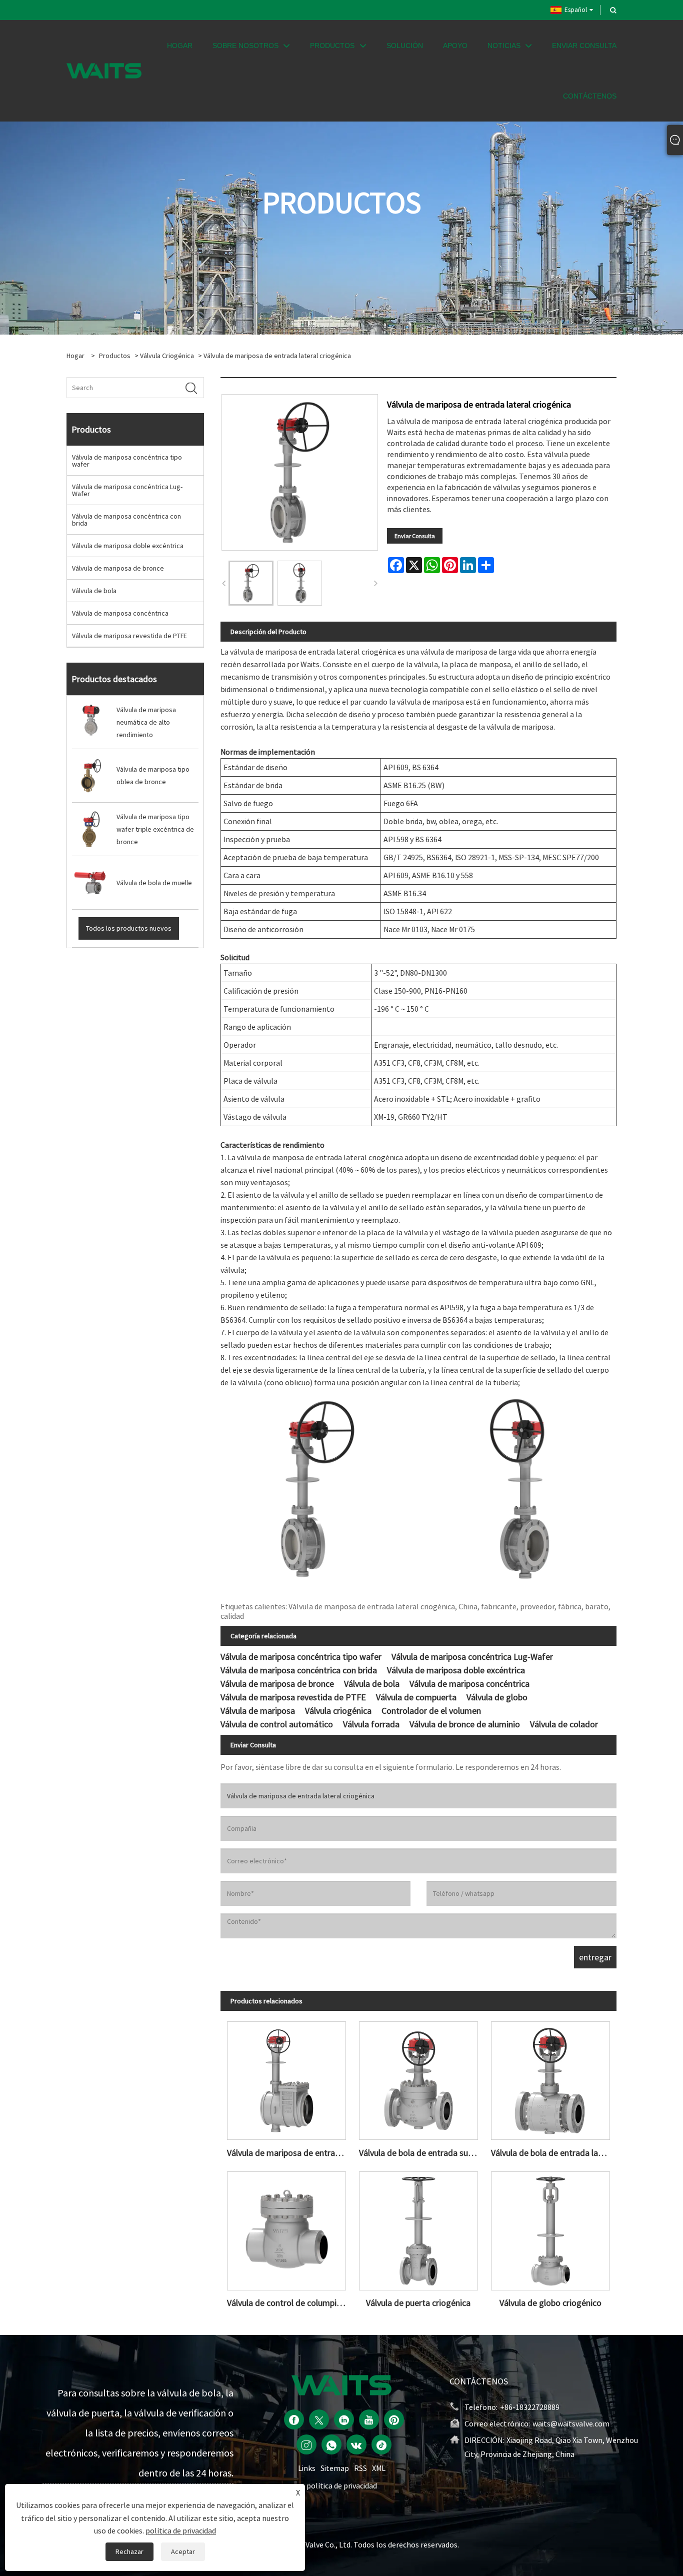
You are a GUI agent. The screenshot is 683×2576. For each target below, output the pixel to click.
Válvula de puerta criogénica (418, 2303)
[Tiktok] (381, 2444)
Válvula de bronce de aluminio (465, 1724)
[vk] (356, 2444)
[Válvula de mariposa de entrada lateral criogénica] (251, 583)
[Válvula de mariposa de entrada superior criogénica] (286, 2078)
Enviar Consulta (415, 536)
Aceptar (183, 2551)
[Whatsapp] (331, 2444)
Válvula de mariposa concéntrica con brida (126, 520)
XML (379, 2468)
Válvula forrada (371, 1724)
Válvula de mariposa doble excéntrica (128, 546)
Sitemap (335, 2468)
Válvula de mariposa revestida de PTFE (129, 636)
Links (307, 2468)
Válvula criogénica (167, 356)
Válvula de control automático (277, 1724)
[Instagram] (306, 2444)
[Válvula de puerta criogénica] (418, 2228)
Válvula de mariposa (258, 1711)
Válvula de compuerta (416, 1697)
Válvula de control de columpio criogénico (290, 2303)
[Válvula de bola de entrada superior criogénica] (418, 2078)
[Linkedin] (344, 2419)
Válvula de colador (564, 1724)
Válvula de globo (497, 1697)
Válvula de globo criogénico (550, 2303)
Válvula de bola (94, 591)
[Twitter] (319, 2419)
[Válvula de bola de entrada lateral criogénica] (550, 2078)
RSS (360, 2468)
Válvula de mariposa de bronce (118, 568)
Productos (115, 356)
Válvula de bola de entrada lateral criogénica (554, 2153)
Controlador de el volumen (431, 1711)
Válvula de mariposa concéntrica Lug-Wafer (127, 490)
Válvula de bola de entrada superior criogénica (422, 2153)
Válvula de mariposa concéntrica (120, 613)
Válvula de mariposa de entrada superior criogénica (290, 2153)
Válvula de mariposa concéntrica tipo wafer (127, 461)
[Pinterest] (394, 2419)
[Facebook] (294, 2419)
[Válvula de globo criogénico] (550, 2228)
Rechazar (129, 2551)
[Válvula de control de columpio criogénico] (286, 2228)
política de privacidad (342, 2485)
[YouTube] (369, 2419)
